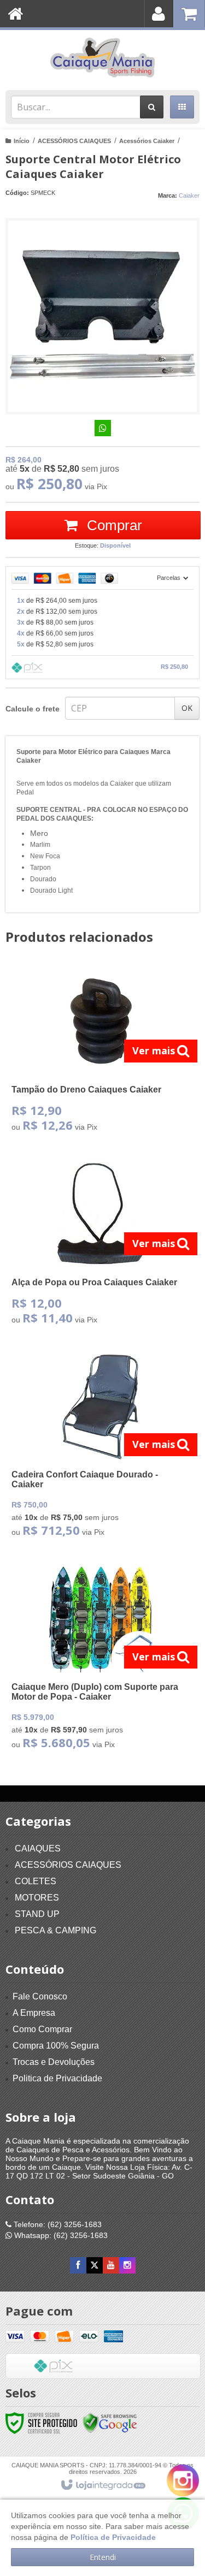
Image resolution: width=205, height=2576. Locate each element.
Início (22, 141)
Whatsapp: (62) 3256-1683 (60, 2235)
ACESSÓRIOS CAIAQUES (74, 141)
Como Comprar (42, 2029)
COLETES (36, 1881)
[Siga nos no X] (95, 2265)
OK (187, 708)
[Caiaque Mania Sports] (102, 57)
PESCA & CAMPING (55, 1930)
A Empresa (34, 2013)
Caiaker (189, 195)
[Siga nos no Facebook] (78, 2265)
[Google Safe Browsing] (110, 2422)
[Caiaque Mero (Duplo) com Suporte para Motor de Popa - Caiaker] (100, 1660)
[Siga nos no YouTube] (111, 2265)
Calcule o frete (33, 709)
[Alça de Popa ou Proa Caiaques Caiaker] (100, 1245)
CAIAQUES (38, 1848)
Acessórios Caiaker (147, 141)
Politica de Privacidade (57, 2078)
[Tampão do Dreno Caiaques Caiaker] (100, 1052)
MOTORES (37, 1898)
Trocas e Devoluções (54, 2062)
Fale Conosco (40, 1996)
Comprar (113, 525)
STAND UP (37, 1914)
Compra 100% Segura (56, 2046)
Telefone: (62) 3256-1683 (57, 2224)
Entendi (103, 2557)
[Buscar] (152, 107)
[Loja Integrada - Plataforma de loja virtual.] (102, 2485)
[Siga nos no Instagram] (127, 2265)
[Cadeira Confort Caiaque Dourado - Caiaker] (100, 1448)
